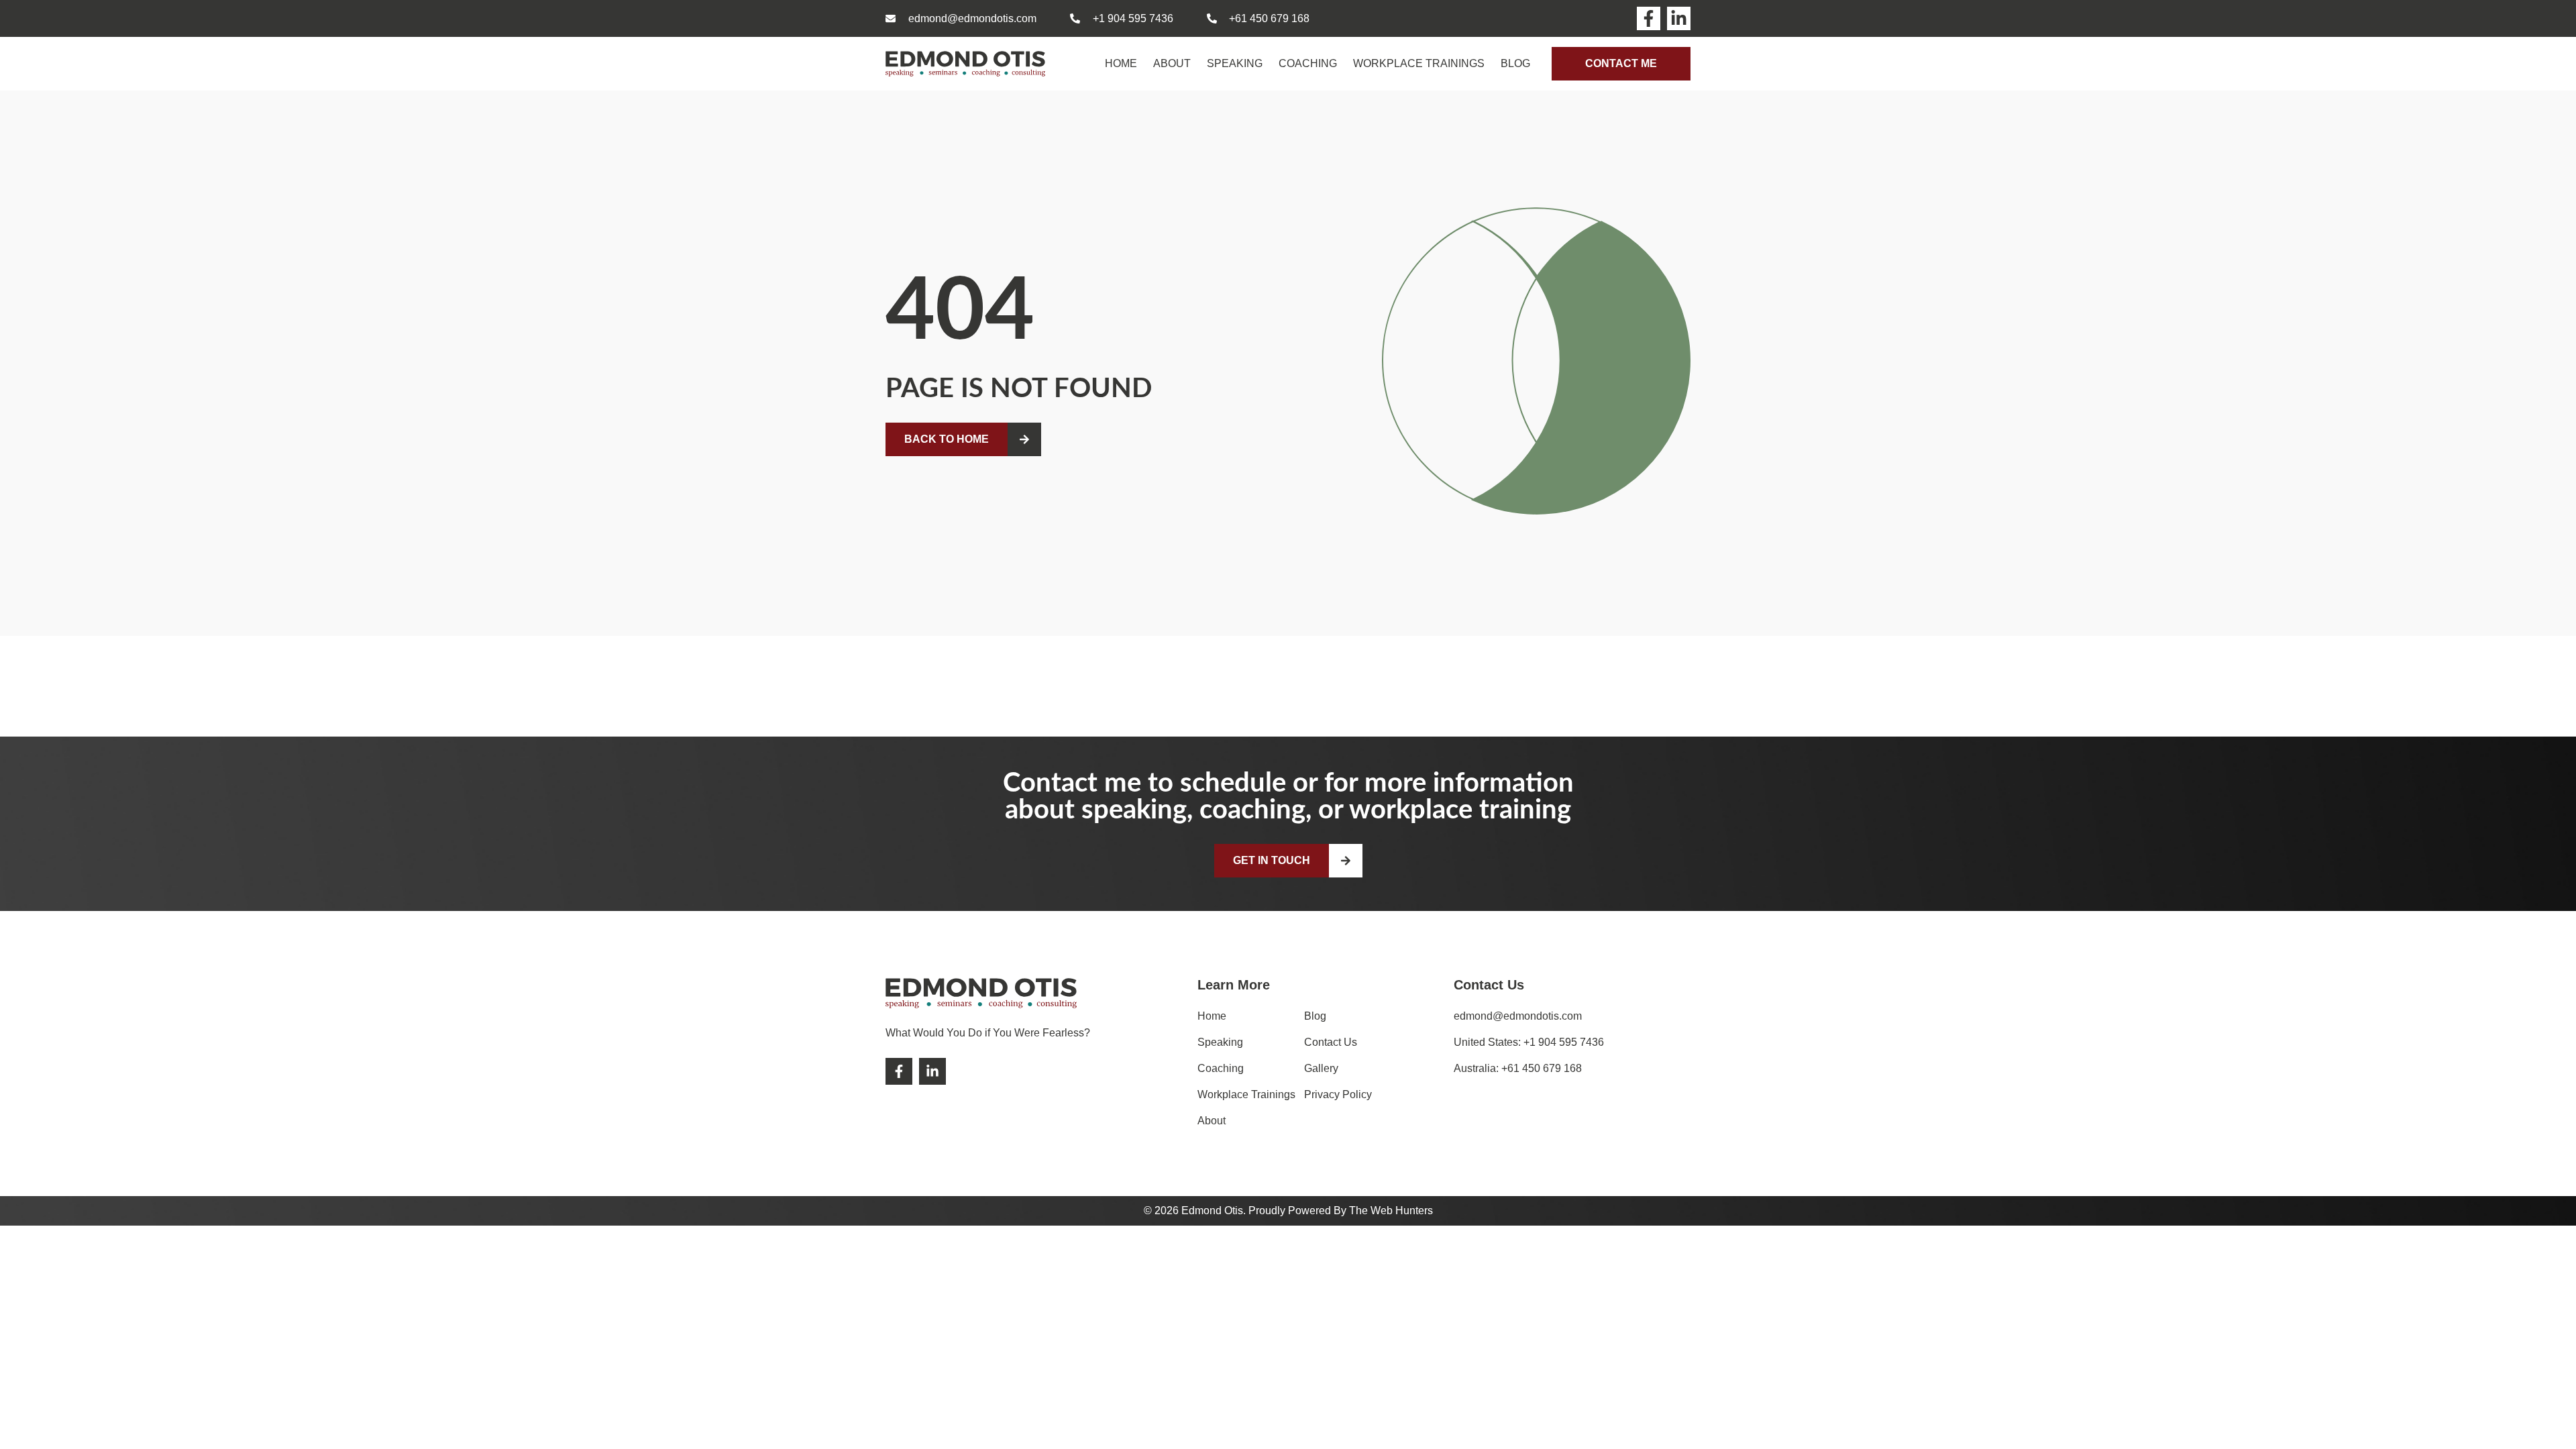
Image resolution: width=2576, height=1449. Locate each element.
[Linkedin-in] (1679, 18)
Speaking (1235, 63)
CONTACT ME (1621, 63)
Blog (1515, 63)
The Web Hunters (1391, 1211)
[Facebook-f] (1649, 18)
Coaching (1308, 63)
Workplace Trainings (1419, 63)
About (1172, 63)
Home (1121, 63)
